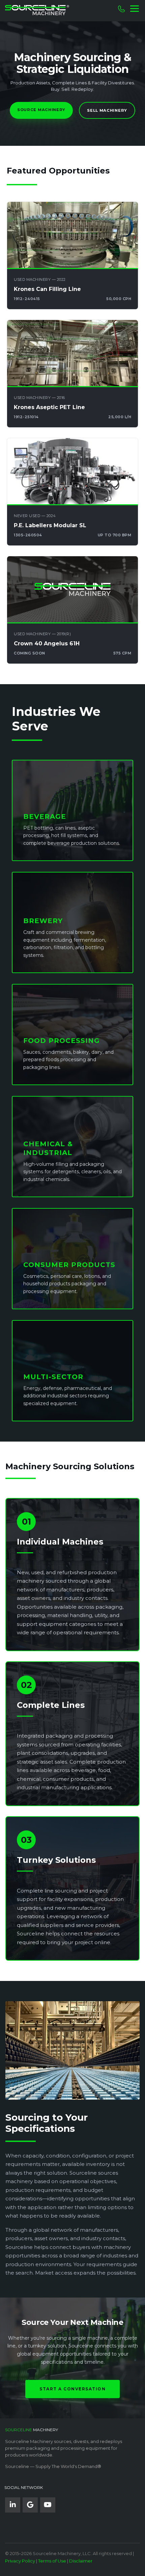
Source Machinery (41, 110)
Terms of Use (52, 2561)
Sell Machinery (107, 110)
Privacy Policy (20, 2561)
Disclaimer (81, 2561)
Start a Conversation (72, 2389)
